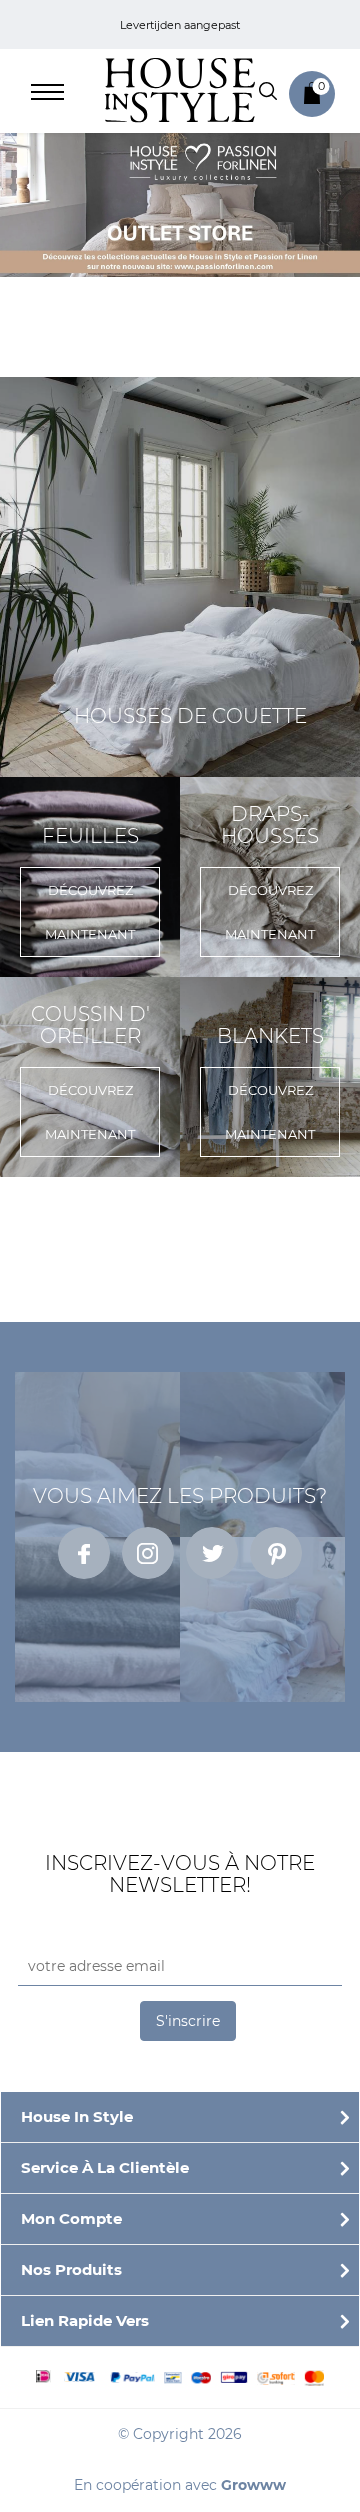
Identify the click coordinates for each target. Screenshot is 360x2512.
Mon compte (71, 2218)
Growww (253, 2485)
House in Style (77, 2116)
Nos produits (71, 2269)
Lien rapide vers (85, 2320)
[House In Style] (180, 89)
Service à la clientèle (105, 2167)
